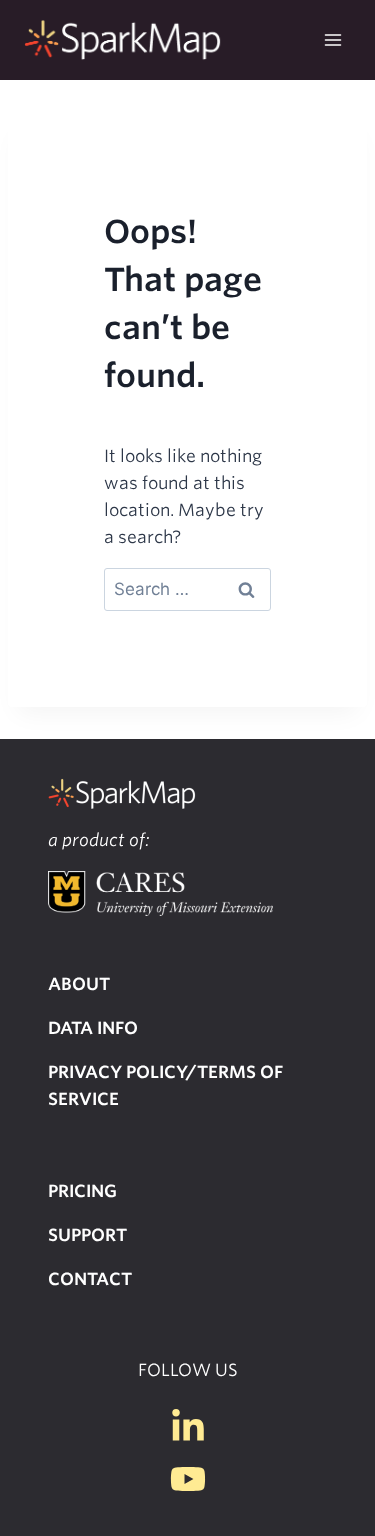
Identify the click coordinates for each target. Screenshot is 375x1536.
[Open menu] (332, 39)
